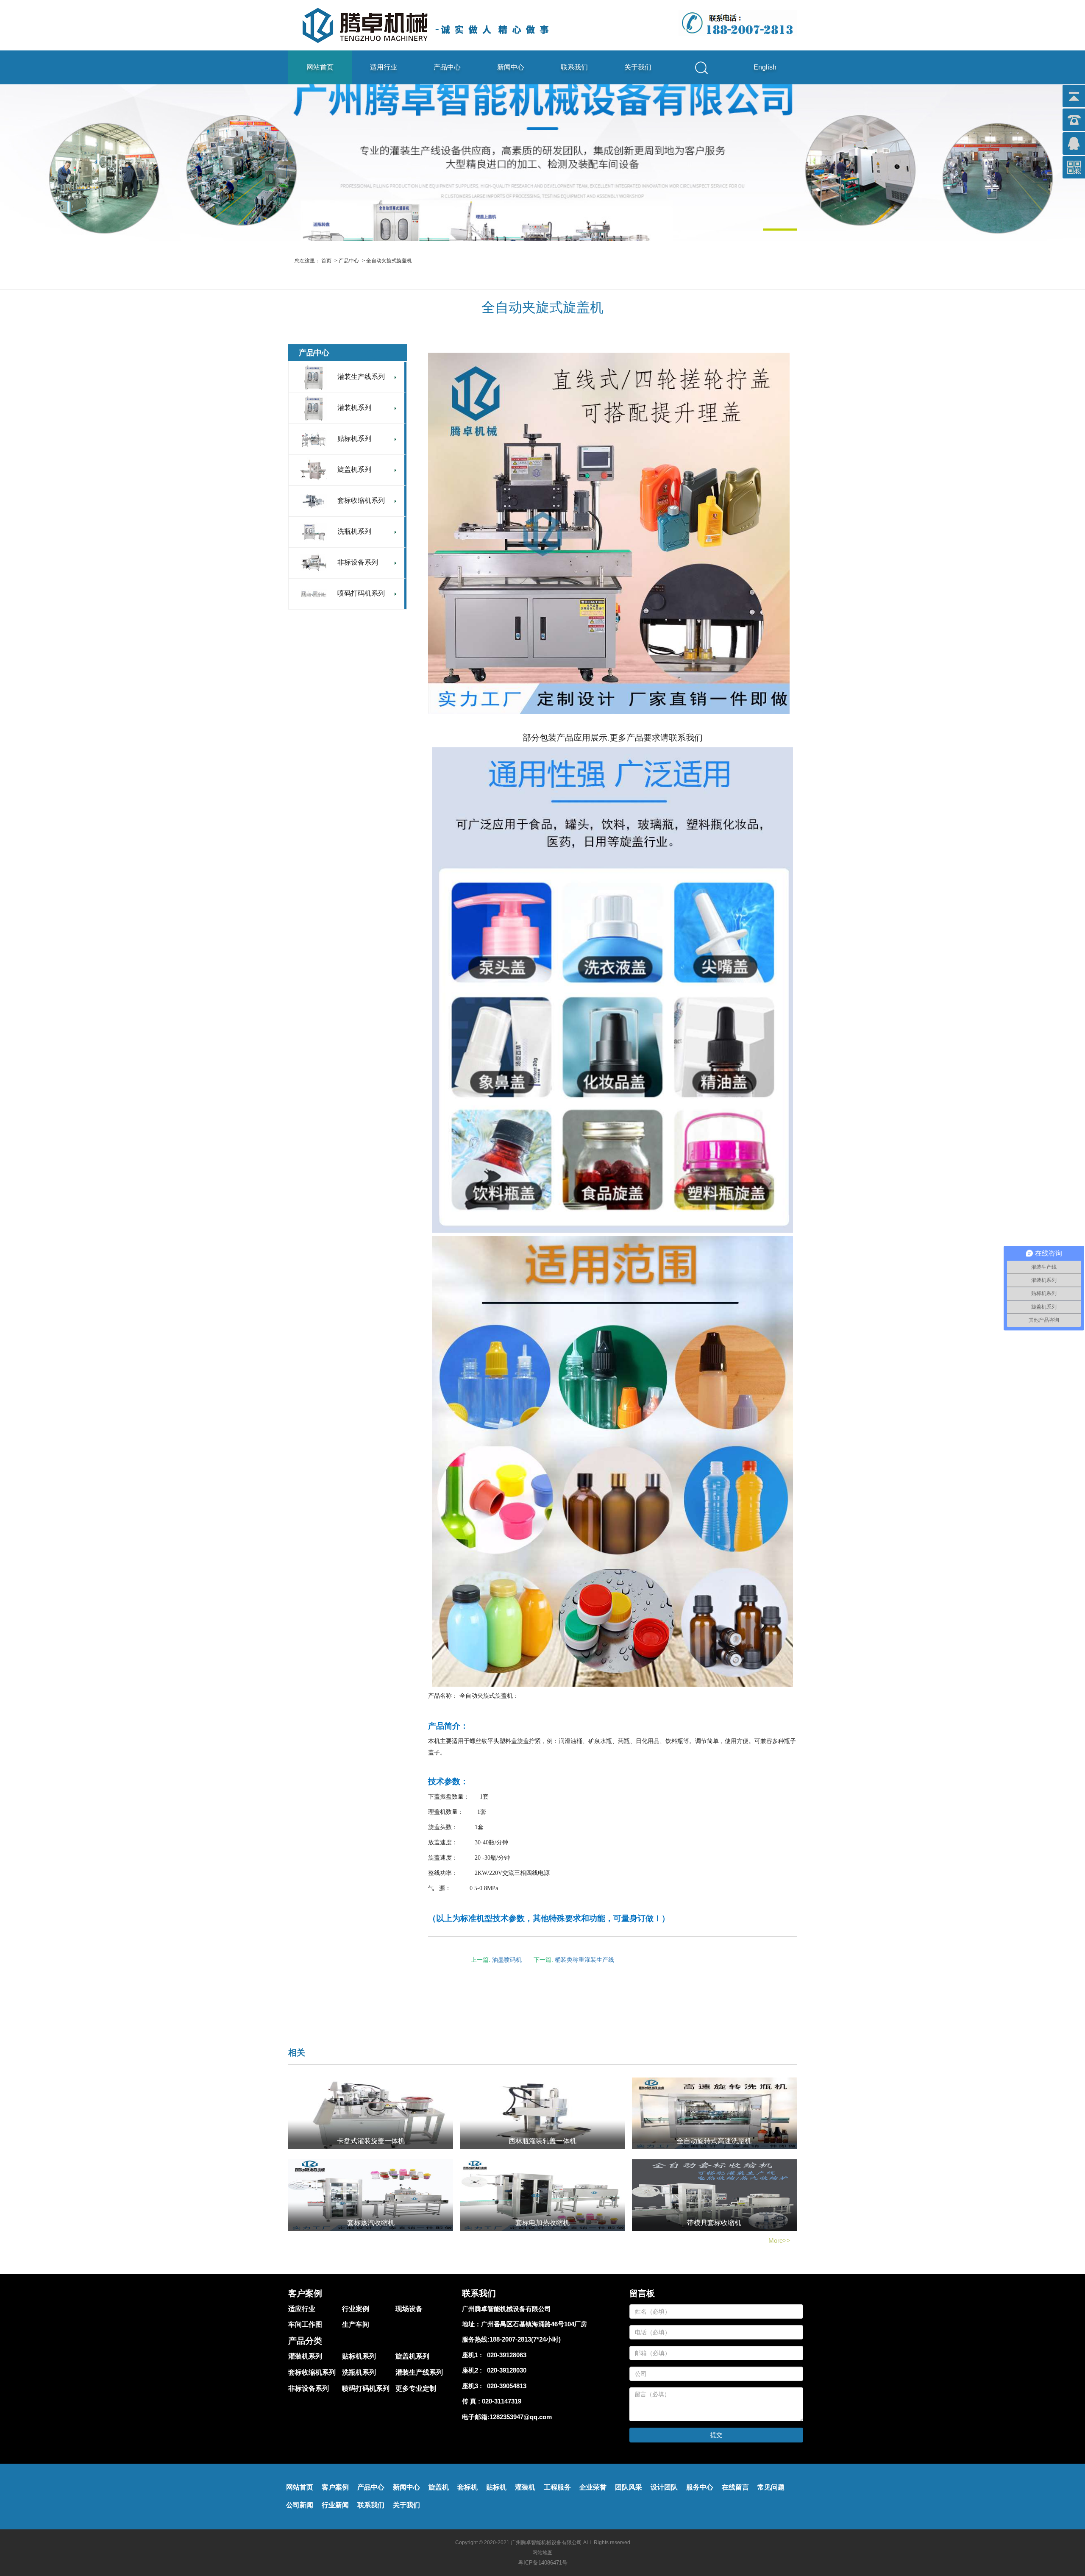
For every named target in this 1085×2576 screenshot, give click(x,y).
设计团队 (664, 2487)
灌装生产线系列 (419, 2372)
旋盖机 (439, 2487)
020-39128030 (505, 2370)
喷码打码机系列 (366, 2388)
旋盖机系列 (412, 2356)
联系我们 (574, 67)
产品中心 (447, 67)
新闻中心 (511, 67)
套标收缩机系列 (312, 2372)
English (765, 67)
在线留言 (735, 2487)
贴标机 (496, 2487)
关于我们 (638, 67)
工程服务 (557, 2487)
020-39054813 (505, 2386)
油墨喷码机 (507, 1960)
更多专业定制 (416, 2388)
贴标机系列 (359, 2356)
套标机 (467, 2487)
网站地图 (542, 2553)
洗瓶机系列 (359, 2372)
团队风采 (629, 2487)
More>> (779, 2240)
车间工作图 (305, 2324)
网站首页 (320, 67)
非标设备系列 (309, 2388)
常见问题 (771, 2487)
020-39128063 (505, 2355)
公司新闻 (300, 2505)
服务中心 (700, 2487)
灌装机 (525, 2487)
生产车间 (356, 2324)
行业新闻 (335, 2505)
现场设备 (409, 2309)
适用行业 (384, 67)
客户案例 (335, 2487)
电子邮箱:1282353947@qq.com (507, 2417)
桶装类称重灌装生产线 (584, 1960)
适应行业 (302, 2309)
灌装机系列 (305, 2356)
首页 (326, 261)
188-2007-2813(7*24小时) (525, 2339)
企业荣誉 (593, 2487)
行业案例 (356, 2309)
